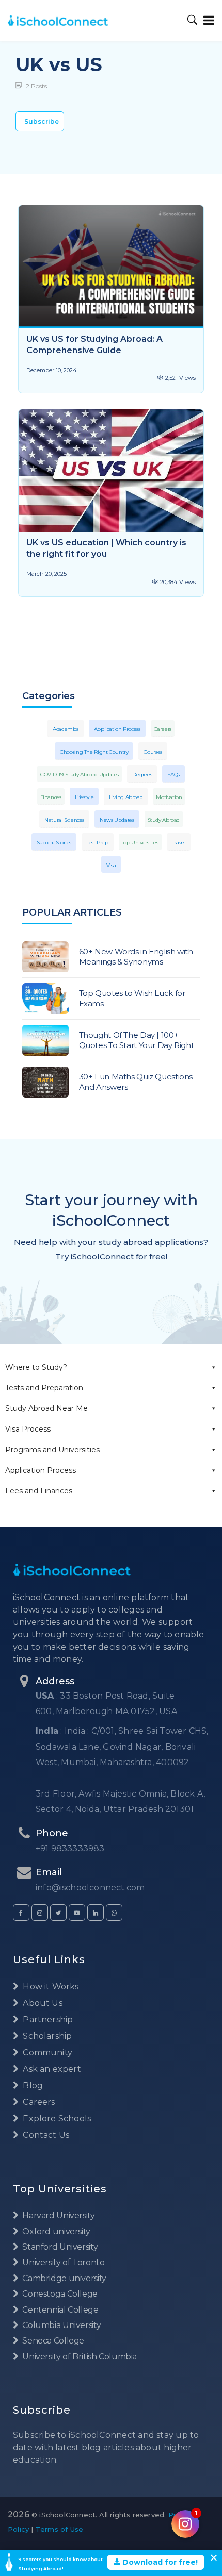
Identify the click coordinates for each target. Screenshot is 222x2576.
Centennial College (60, 2310)
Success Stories (54, 843)
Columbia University (61, 2325)
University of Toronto (62, 2262)
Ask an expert (51, 2069)
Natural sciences (64, 820)
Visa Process (28, 1429)
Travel (179, 843)
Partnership (47, 2020)
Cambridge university (64, 2278)
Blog (32, 2085)
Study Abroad (164, 820)
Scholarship (46, 2036)
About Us (42, 2003)
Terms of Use (59, 2529)
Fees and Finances (39, 1491)
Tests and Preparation (44, 1388)
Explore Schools (56, 2118)
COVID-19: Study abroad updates (80, 775)
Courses (153, 752)
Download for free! (159, 2562)
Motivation (169, 797)
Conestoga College (59, 2294)
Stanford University (59, 2247)
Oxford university (55, 2231)
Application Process (41, 1470)
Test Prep (98, 843)
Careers (163, 729)
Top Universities (140, 843)
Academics (66, 729)
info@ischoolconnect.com (90, 1888)
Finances (51, 797)
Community (46, 2053)
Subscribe (42, 121)
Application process (117, 729)
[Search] (193, 20)
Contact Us (45, 2135)
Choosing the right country (94, 752)
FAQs (173, 775)
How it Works (50, 1987)
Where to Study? (36, 1367)
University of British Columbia (79, 2357)
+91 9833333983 (70, 1848)
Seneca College (52, 2341)
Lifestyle (84, 797)
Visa (111, 865)
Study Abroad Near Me (46, 1408)
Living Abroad (126, 797)
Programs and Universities (52, 1450)
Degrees (142, 775)
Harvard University (58, 2215)
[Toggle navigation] (207, 20)
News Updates (117, 820)
